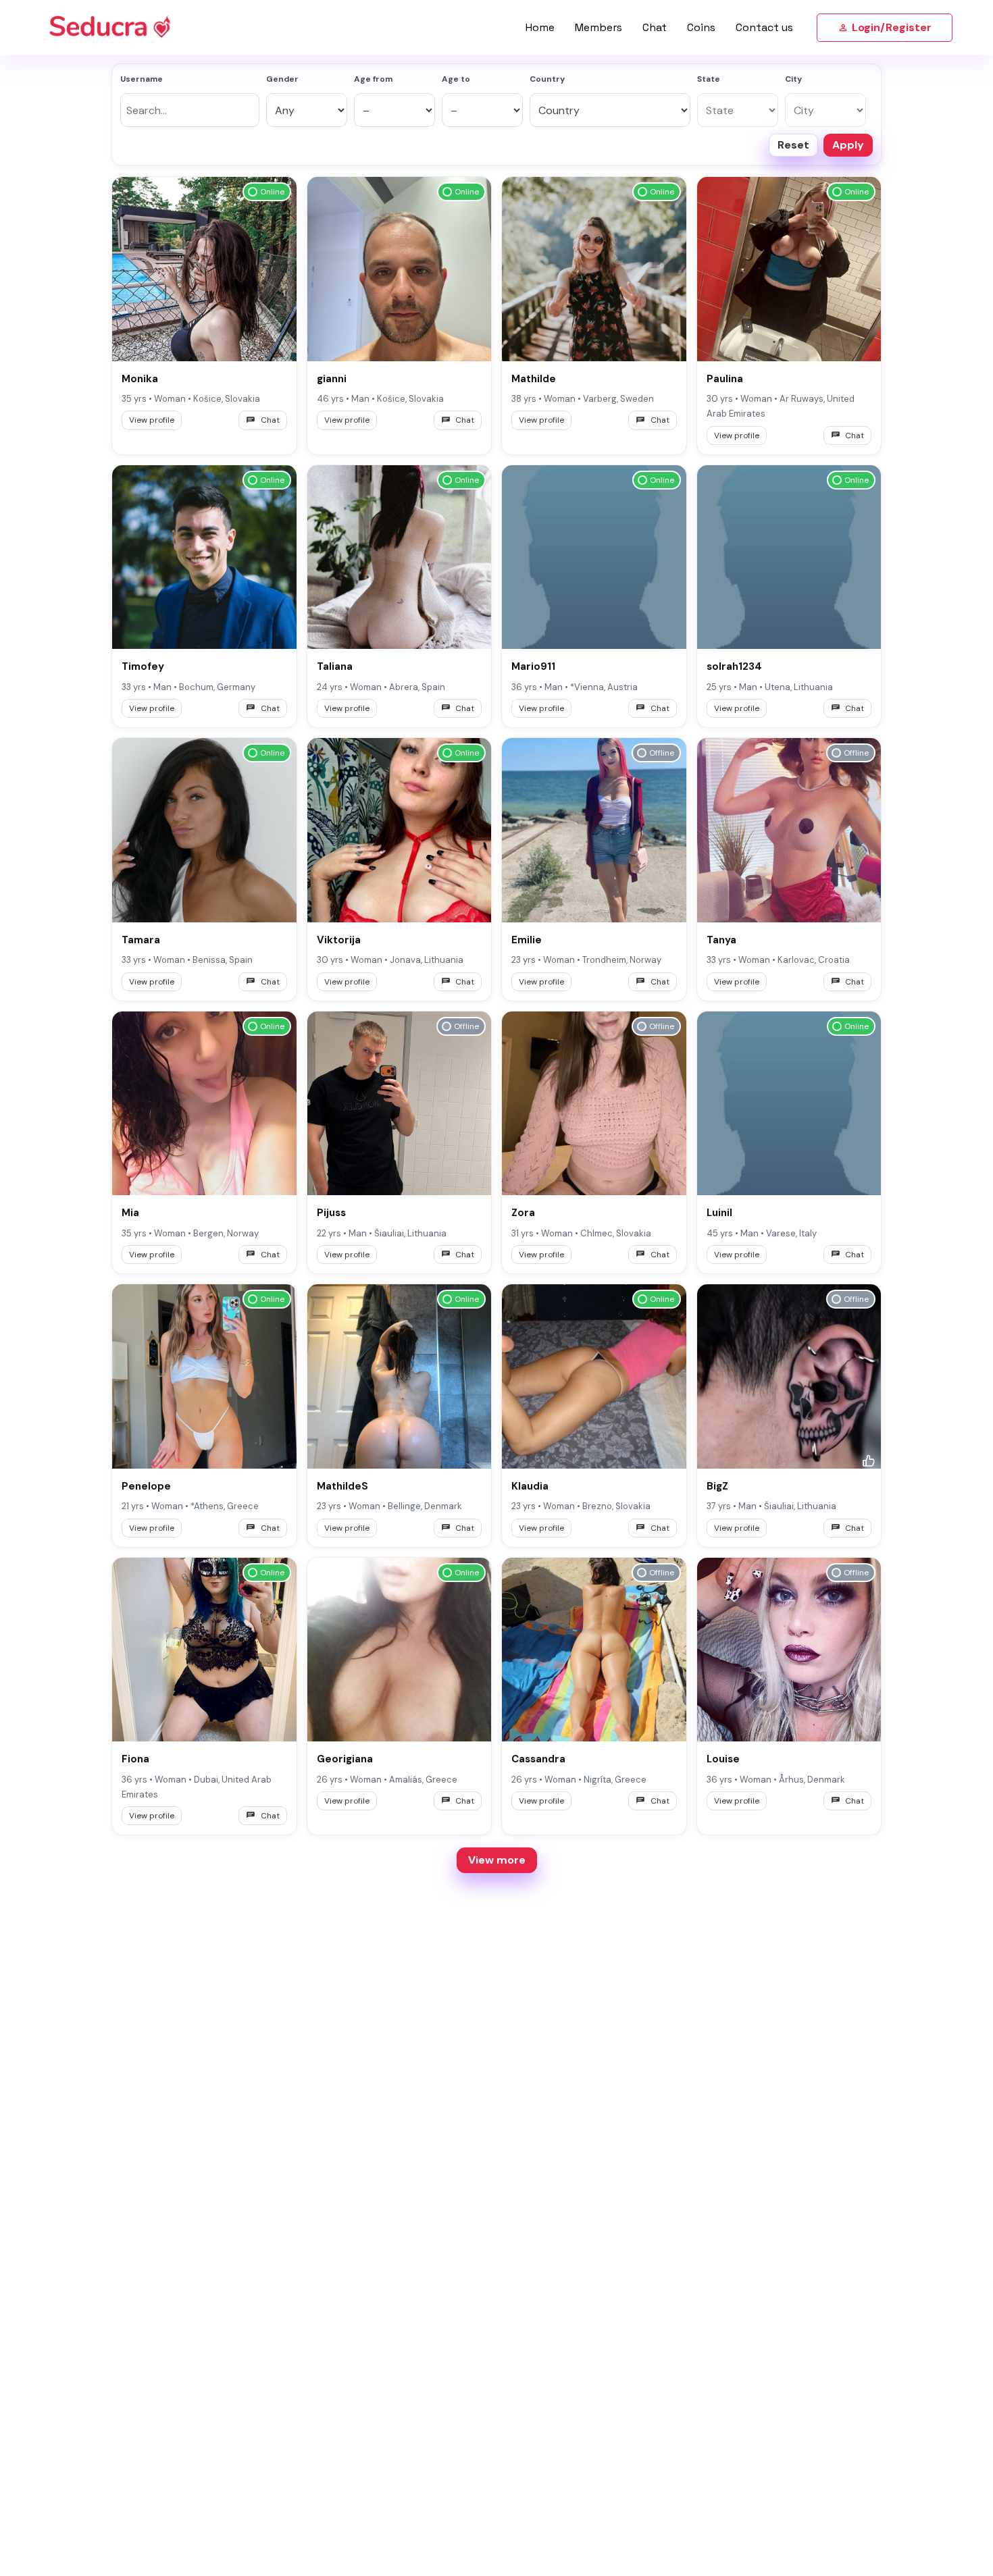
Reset (793, 145)
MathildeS (342, 1486)
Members (599, 27)
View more (497, 1860)
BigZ (717, 1486)
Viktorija (339, 940)
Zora (523, 1213)
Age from (373, 79)
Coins (701, 27)
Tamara (141, 940)
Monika (140, 379)
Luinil (719, 1213)
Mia (130, 1213)
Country (547, 79)
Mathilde (534, 379)
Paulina (725, 379)
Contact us (764, 27)
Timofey (143, 666)
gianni (332, 379)
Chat (655, 27)
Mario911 (533, 666)
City (793, 79)
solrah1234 (734, 666)
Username (142, 79)
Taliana (335, 666)
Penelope (146, 1486)
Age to (456, 79)
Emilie (527, 940)
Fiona (135, 1759)
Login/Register (892, 27)
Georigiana (345, 1759)
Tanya (721, 940)
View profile (152, 420)
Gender (282, 79)
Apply (848, 145)
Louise (723, 1759)
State (709, 79)
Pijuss (331, 1213)
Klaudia (530, 1486)
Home (540, 27)
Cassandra (538, 1759)
